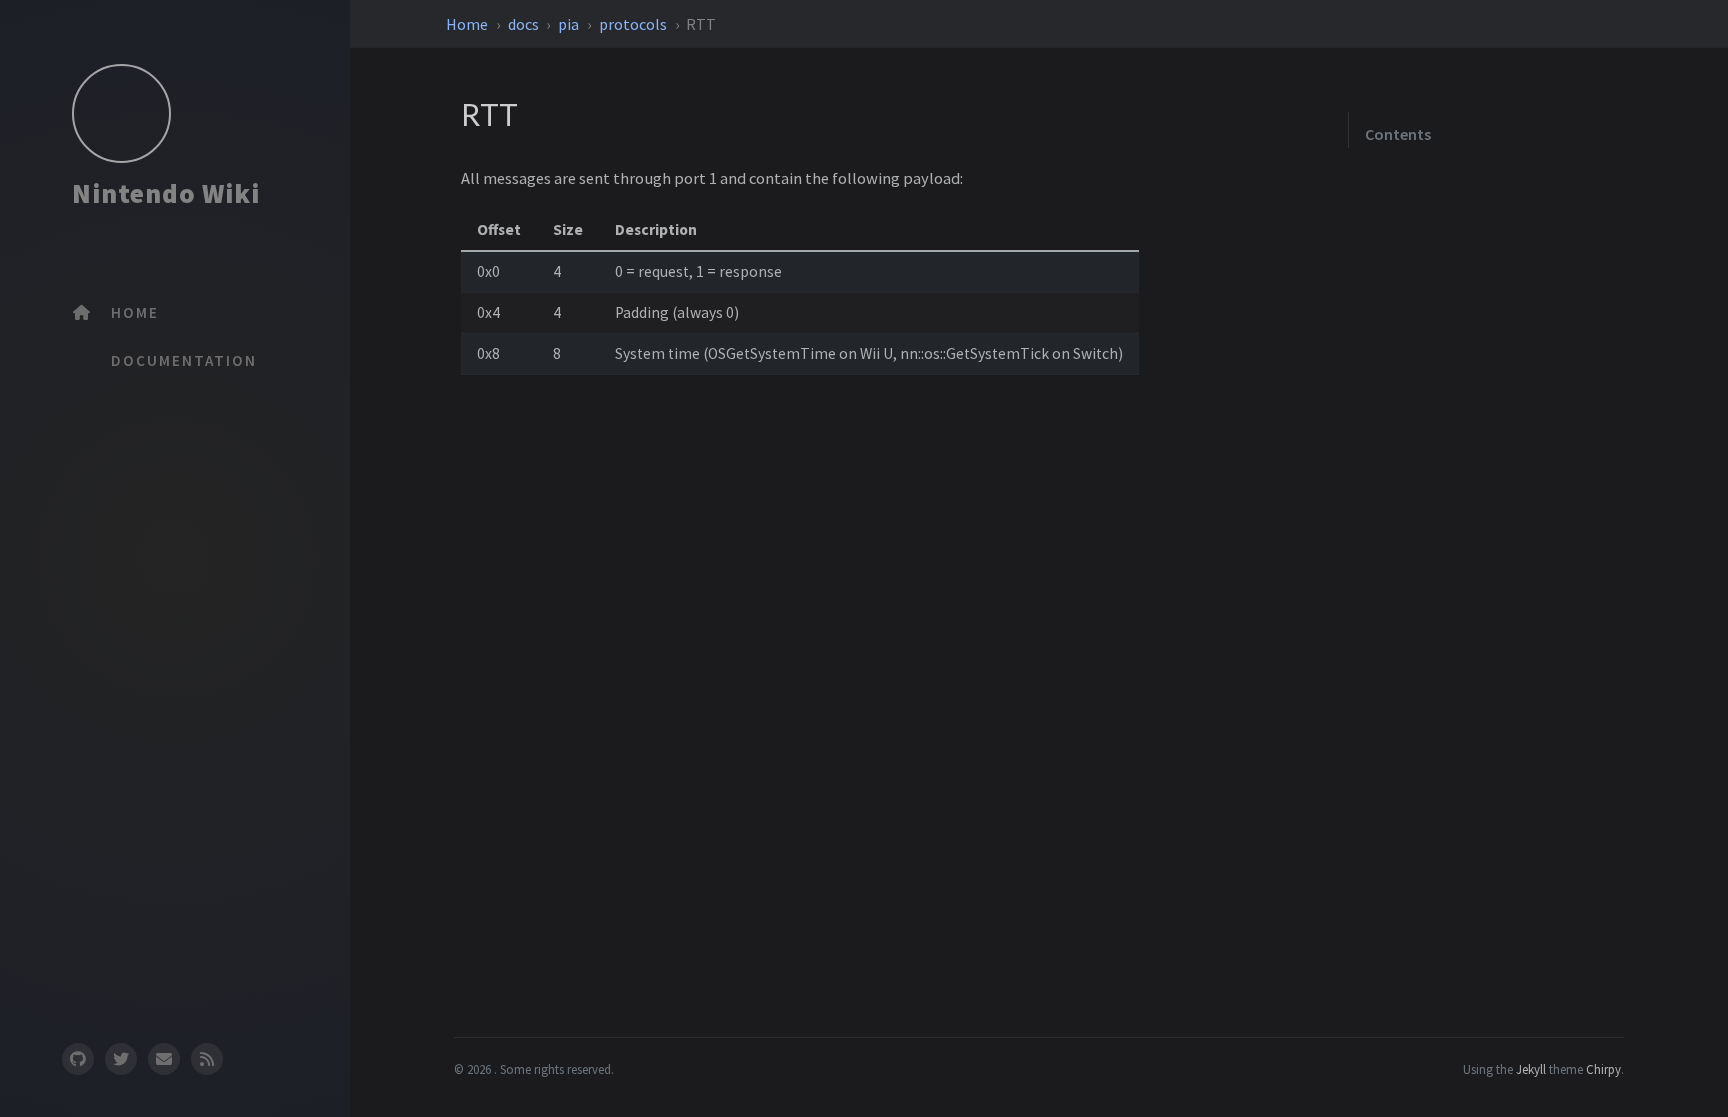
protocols (634, 24)
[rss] (207, 1059)
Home (468, 24)
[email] (164, 1059)
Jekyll (1531, 1069)
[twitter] (121, 1059)
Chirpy (1603, 1069)
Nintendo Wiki (166, 193)
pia (570, 24)
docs (525, 24)
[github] (77, 1059)
